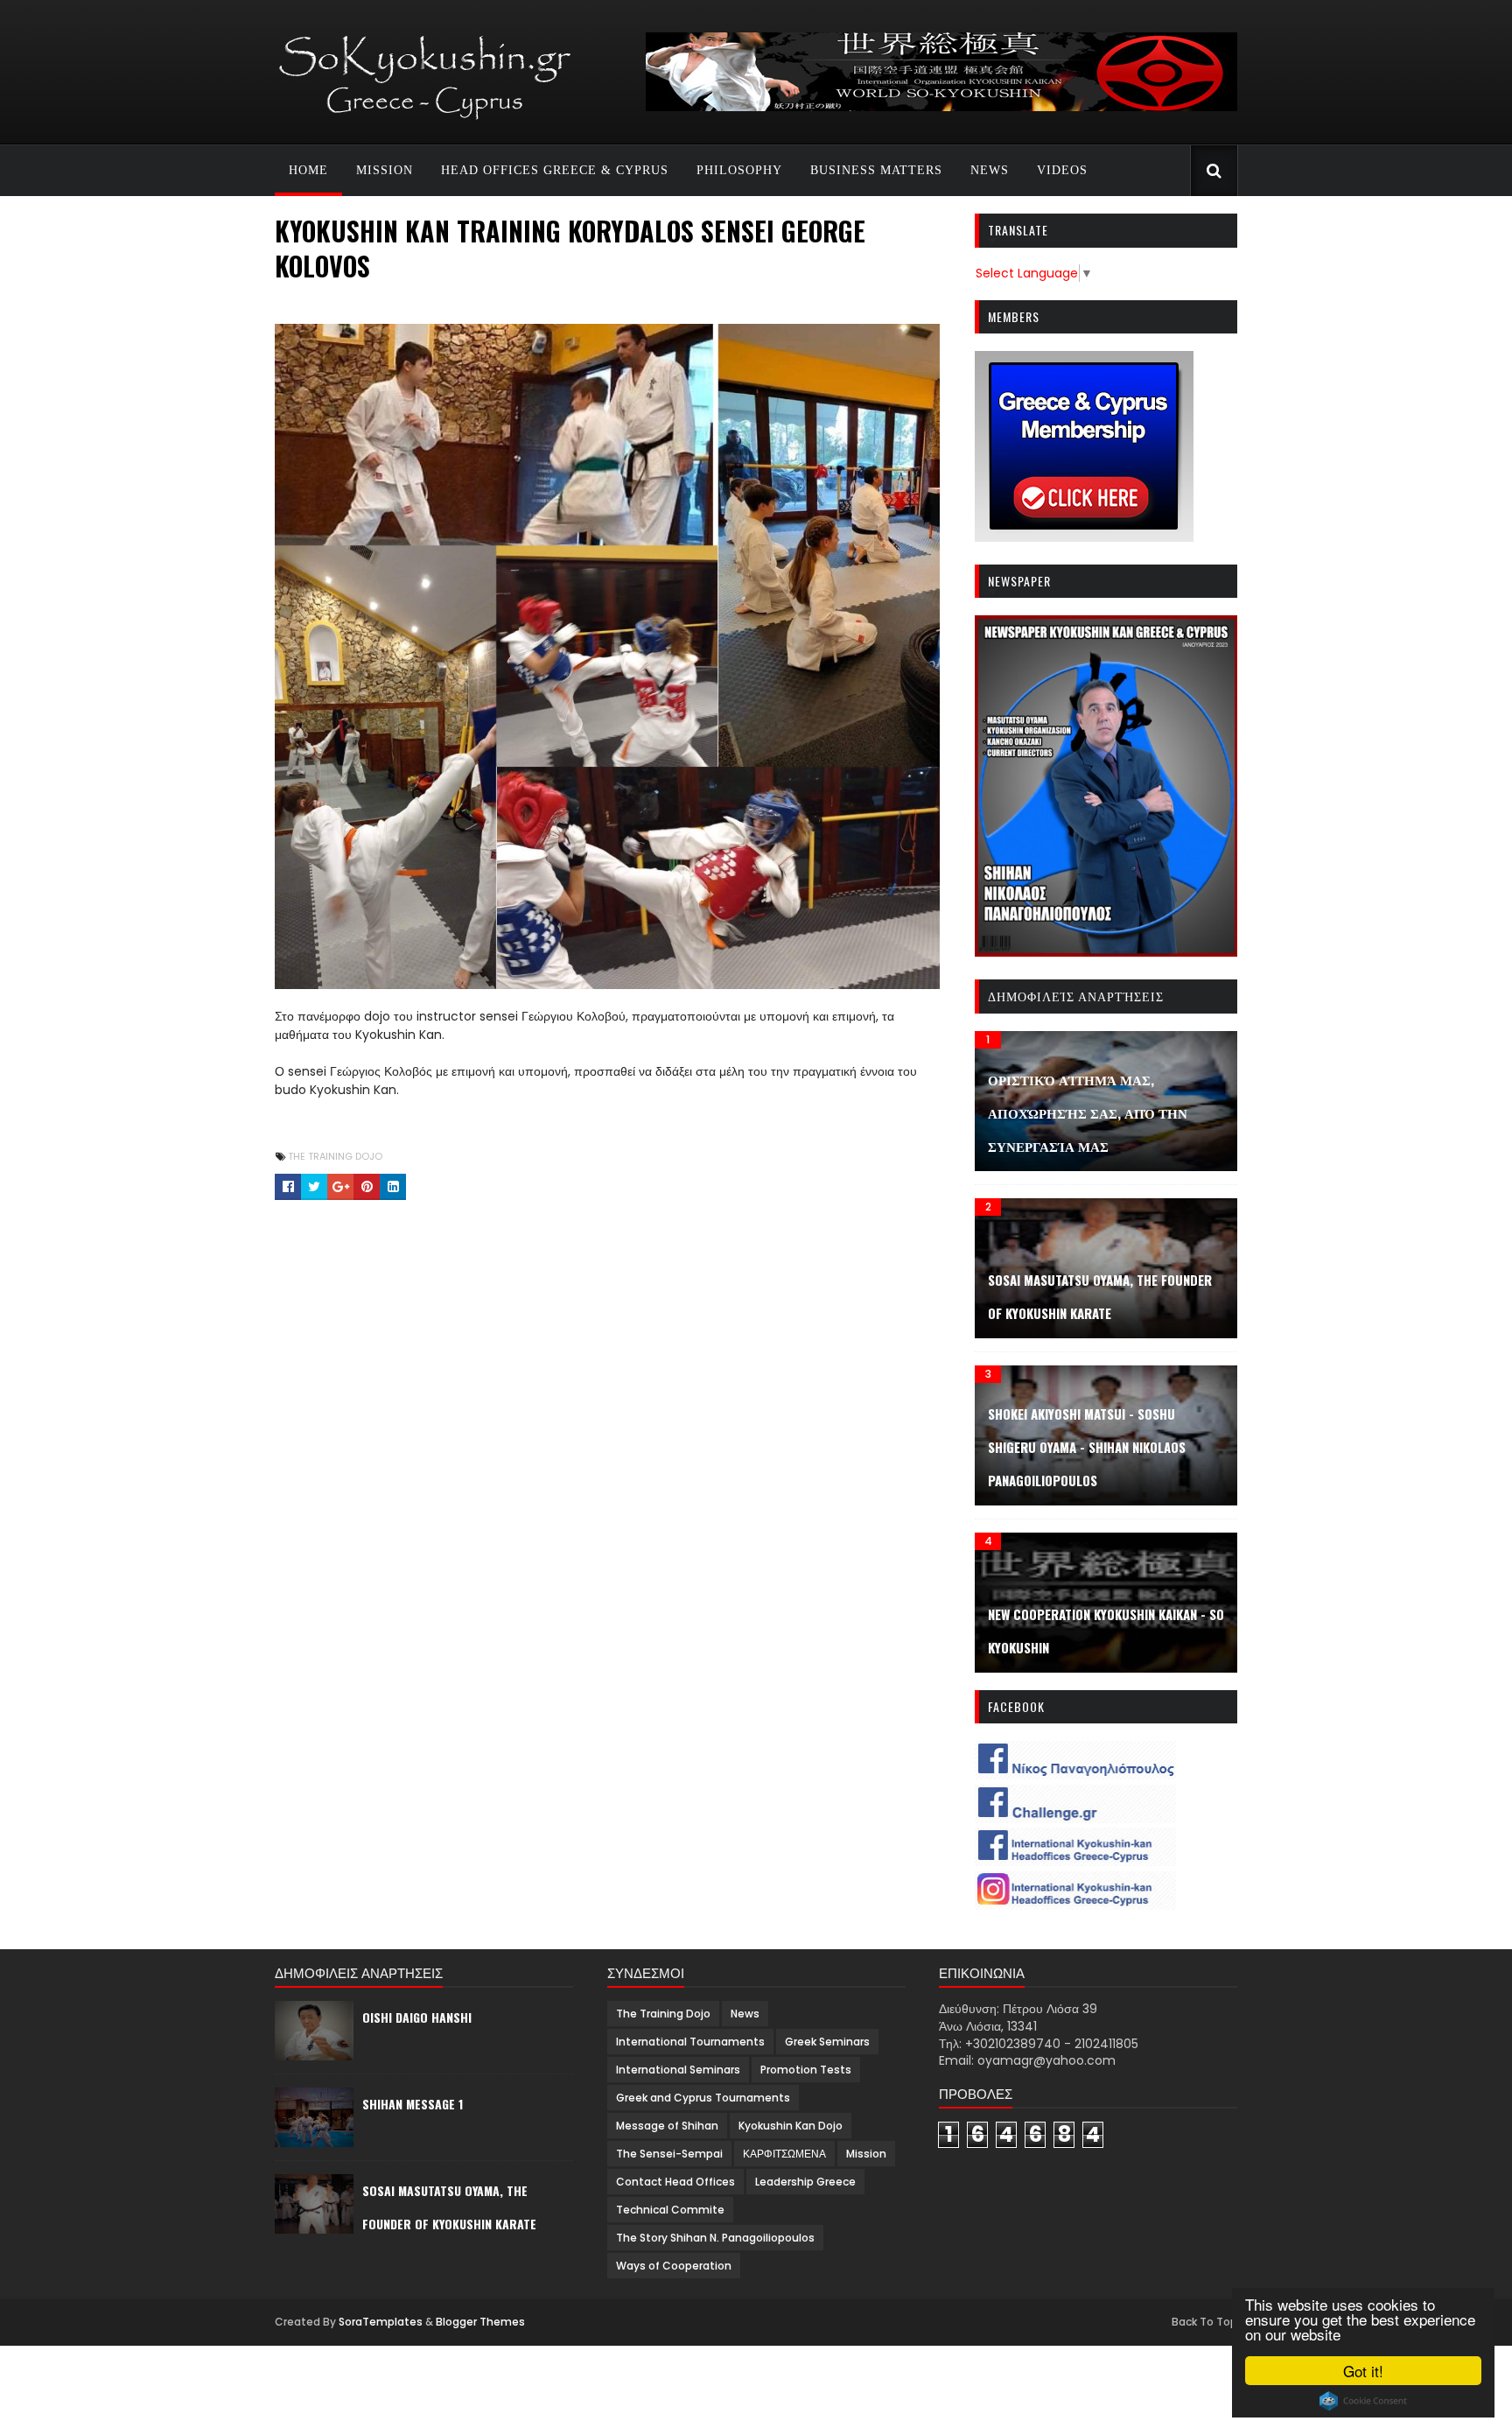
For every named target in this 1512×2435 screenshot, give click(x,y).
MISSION (385, 170)
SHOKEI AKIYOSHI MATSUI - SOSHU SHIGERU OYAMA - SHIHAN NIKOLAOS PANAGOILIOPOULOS (1087, 1447)
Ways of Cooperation (674, 2266)
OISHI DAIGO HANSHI (417, 2017)
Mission (866, 2154)
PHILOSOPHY (739, 170)
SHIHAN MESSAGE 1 (413, 2104)
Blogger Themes (480, 2322)
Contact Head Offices (675, 2182)
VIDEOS (1062, 170)
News (745, 2014)
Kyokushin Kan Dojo (791, 2126)
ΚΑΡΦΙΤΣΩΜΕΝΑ (784, 2154)
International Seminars (678, 2070)
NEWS (990, 170)
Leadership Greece (805, 2182)
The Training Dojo (335, 1156)
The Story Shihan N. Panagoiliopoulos (715, 2238)
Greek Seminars (827, 2042)
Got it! (1363, 2371)
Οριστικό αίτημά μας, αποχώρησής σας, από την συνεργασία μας (1088, 1112)
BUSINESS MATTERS (876, 170)
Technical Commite (670, 2210)
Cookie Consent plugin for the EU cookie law (1363, 2401)
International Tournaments (690, 2042)
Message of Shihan (667, 2126)
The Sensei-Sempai (669, 2154)
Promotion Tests (806, 2070)
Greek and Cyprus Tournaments (703, 2098)
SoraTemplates (381, 2322)
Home (308, 170)
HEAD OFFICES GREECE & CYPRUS (555, 170)
